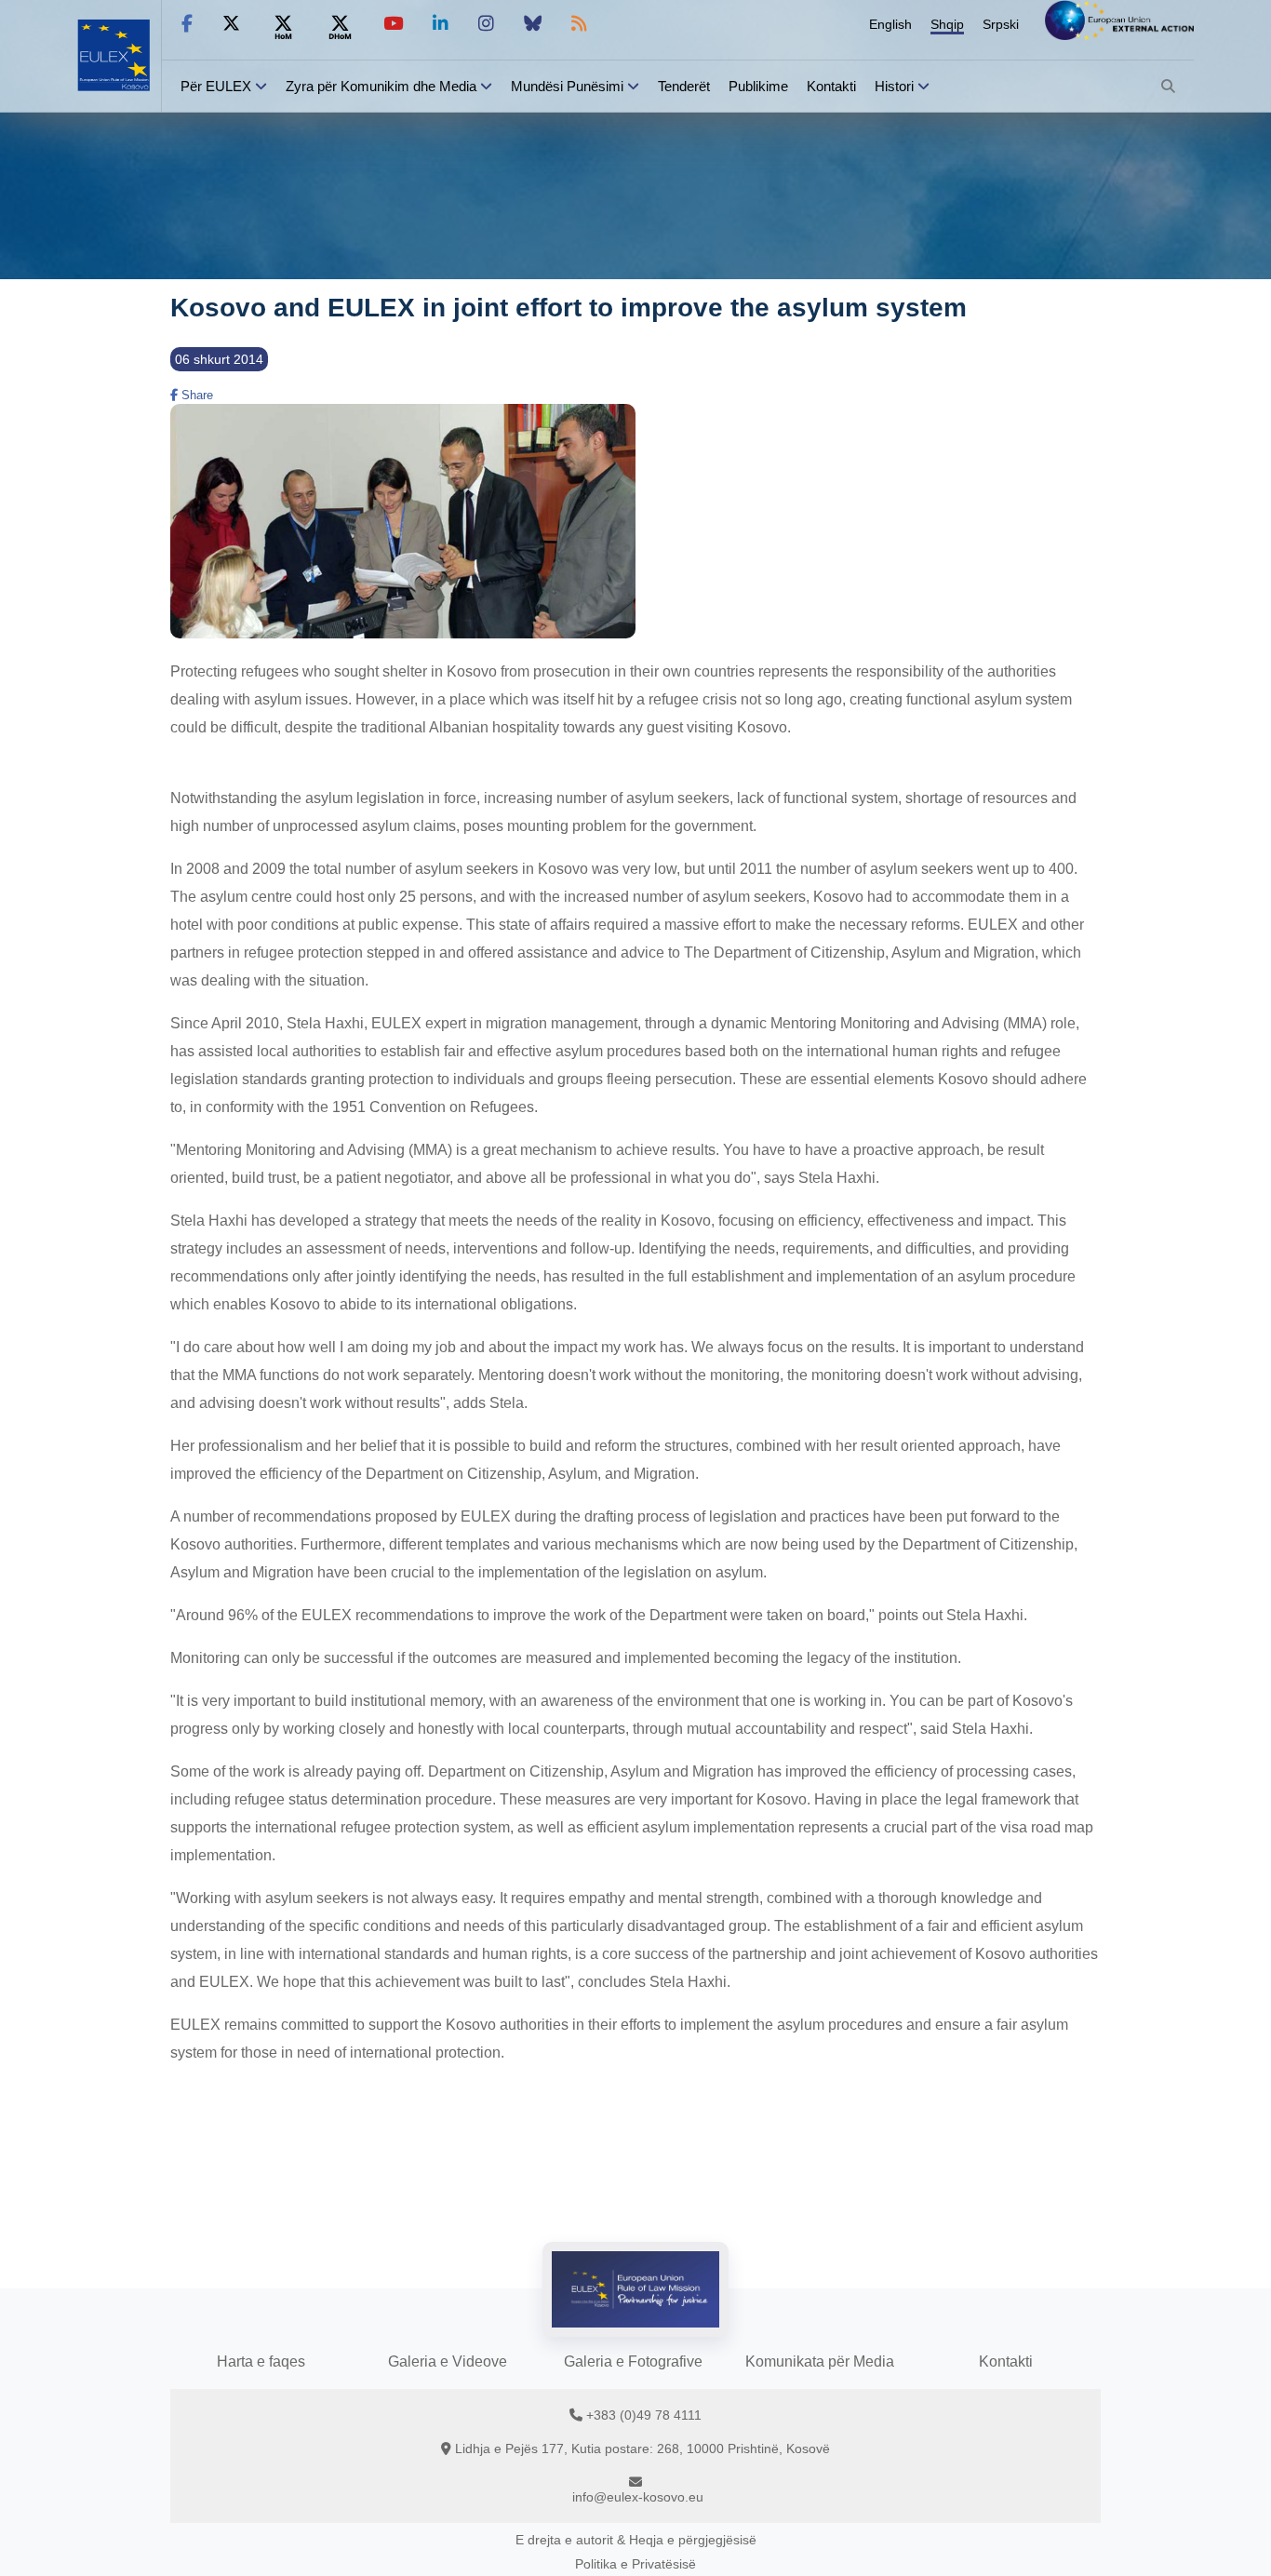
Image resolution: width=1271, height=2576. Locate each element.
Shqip (947, 24)
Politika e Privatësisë (635, 2564)
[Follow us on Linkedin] (441, 24)
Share (195, 395)
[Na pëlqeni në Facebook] (187, 24)
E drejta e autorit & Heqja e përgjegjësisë (636, 2540)
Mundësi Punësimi (567, 86)
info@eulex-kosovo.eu (638, 2497)
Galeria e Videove (448, 2361)
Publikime (758, 86)
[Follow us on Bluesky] (533, 24)
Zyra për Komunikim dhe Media (381, 86)
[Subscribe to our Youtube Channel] (393, 24)
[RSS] (579, 24)
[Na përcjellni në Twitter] (231, 24)
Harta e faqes (261, 2361)
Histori (894, 86)
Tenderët (684, 86)
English (890, 24)
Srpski (1001, 24)
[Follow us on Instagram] (486, 24)
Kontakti (831, 86)
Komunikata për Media (820, 2361)
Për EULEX (216, 86)
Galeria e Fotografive (633, 2361)
